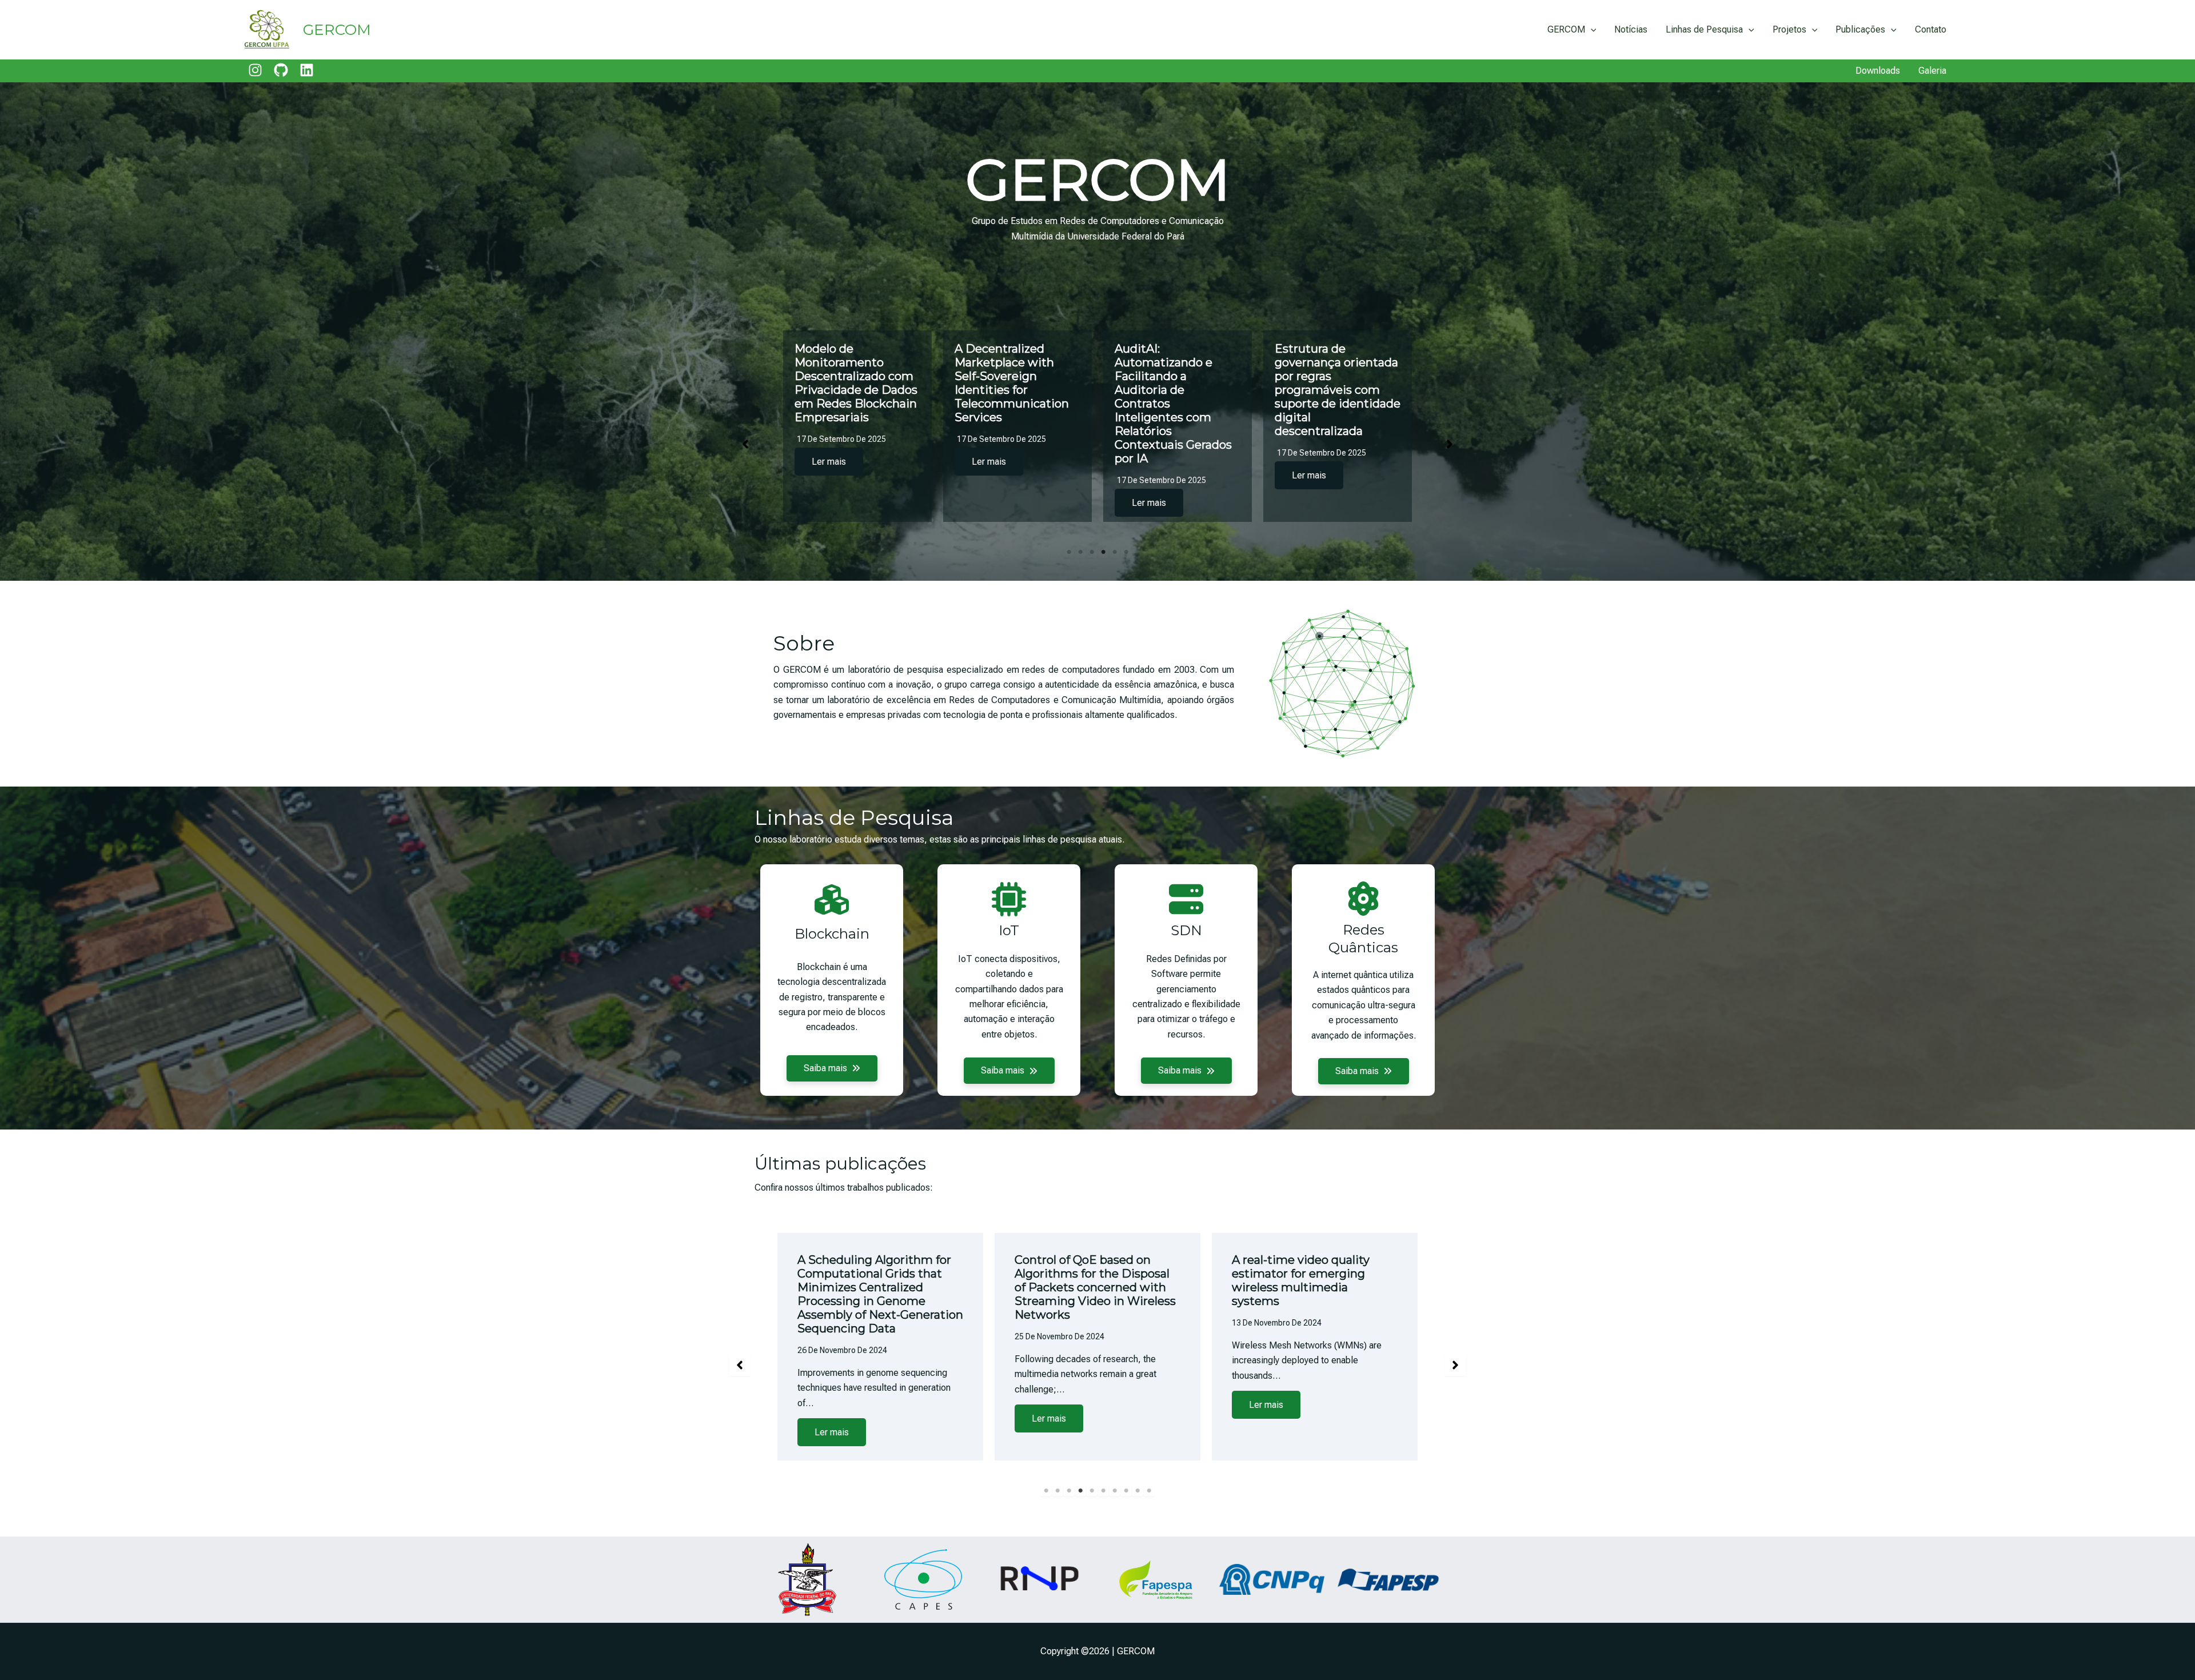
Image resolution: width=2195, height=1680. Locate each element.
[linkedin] (307, 70)
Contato (1931, 29)
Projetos (1789, 29)
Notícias (1631, 29)
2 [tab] (1080, 552)
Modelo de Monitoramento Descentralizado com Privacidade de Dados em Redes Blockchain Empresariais (1016, 383)
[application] (1591, 30)
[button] (745, 444)
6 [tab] (1126, 552)
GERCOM (337, 30)
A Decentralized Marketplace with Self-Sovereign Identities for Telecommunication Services (1172, 383)
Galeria (1932, 71)
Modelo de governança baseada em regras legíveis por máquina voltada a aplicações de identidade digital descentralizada (856, 390)
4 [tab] (1103, 552)
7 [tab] (1115, 1503)
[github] (281, 70)
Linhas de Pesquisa (1704, 29)
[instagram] (255, 70)
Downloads (1878, 71)
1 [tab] (1069, 552)
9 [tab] (1138, 1503)
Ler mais (829, 475)
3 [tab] (1092, 552)
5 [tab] (1115, 552)
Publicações (1860, 29)
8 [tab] (1126, 1503)
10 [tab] (1149, 1503)
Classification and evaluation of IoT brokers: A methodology (877, 1274)
